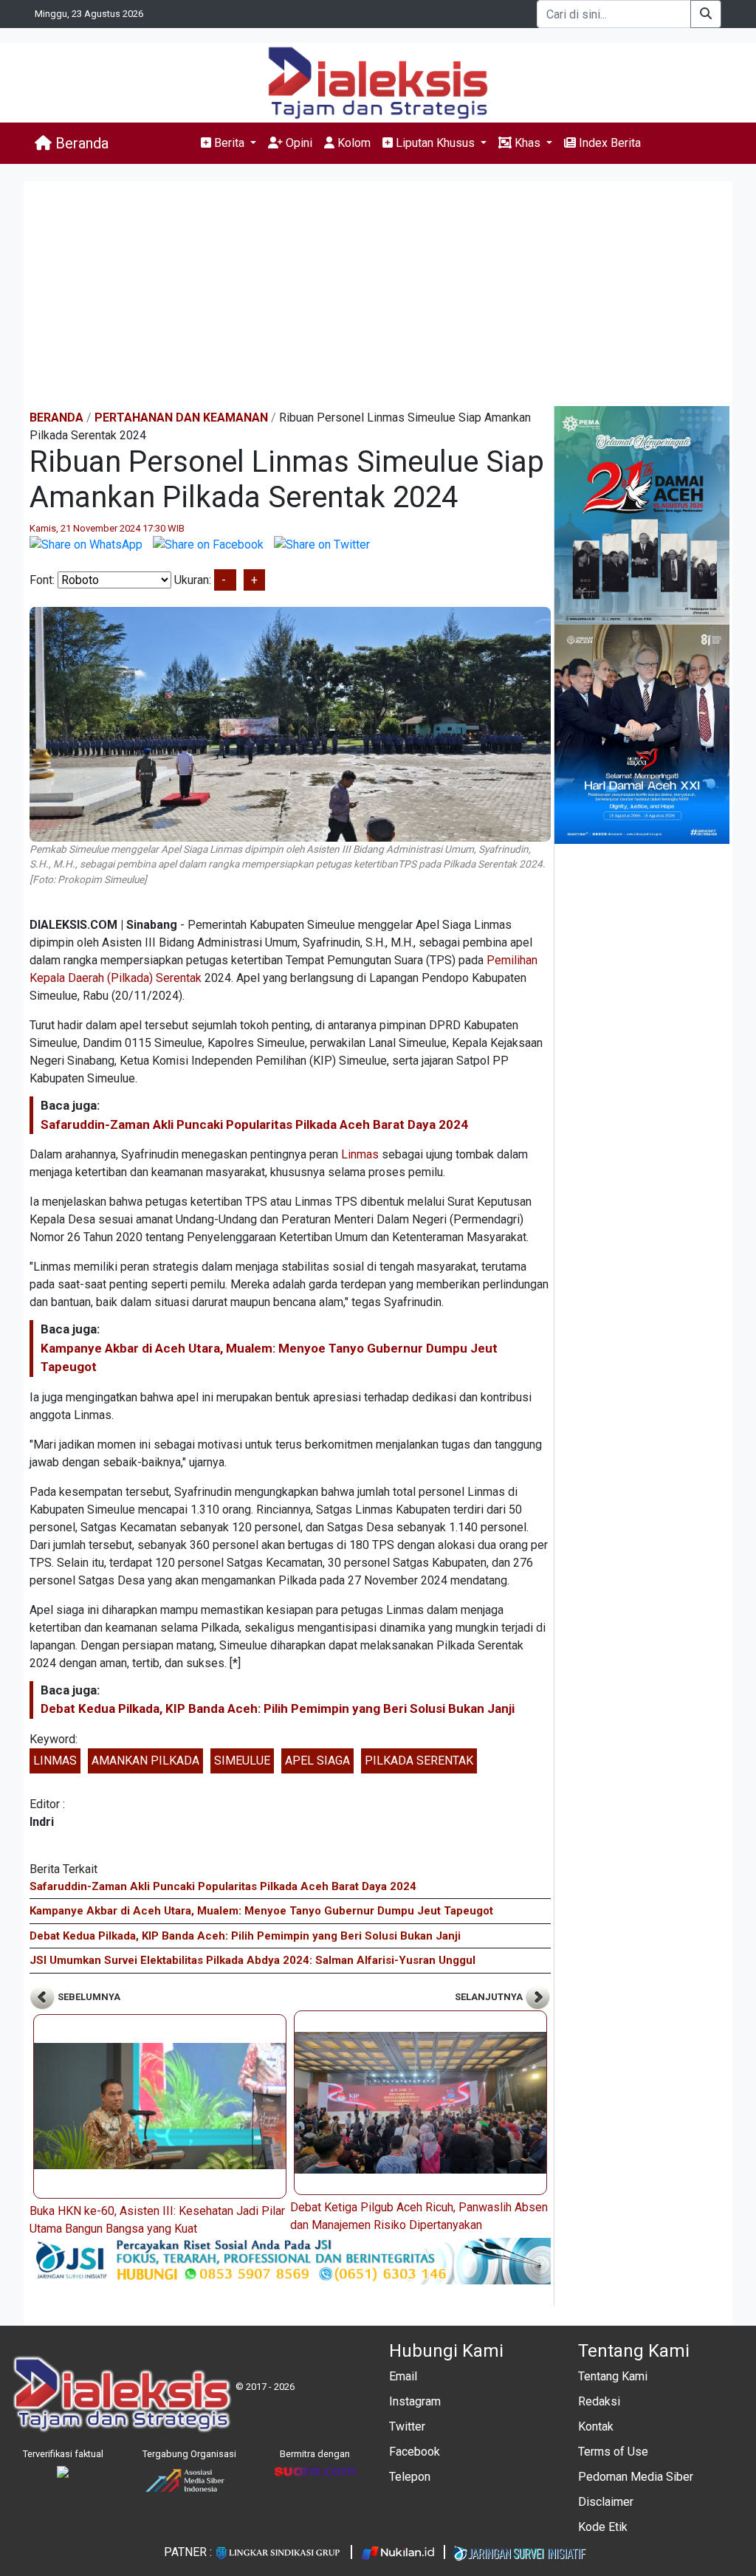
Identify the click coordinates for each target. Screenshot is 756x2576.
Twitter (407, 2426)
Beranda (80, 143)
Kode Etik (603, 2527)
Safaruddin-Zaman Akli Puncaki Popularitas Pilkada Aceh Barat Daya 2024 (254, 1124)
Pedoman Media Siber (636, 2477)
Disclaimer (606, 2502)
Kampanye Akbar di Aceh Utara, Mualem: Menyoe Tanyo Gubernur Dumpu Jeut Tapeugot (261, 1911)
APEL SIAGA (317, 1761)
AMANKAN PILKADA (145, 1761)
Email (403, 2376)
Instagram (415, 2401)
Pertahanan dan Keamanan (181, 418)
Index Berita (608, 143)
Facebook (415, 2452)
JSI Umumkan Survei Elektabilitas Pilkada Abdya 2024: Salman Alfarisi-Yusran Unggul (252, 1960)
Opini (298, 143)
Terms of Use (613, 2452)
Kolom (353, 143)
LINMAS (55, 1761)
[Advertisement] (378, 295)
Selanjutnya (490, 1997)
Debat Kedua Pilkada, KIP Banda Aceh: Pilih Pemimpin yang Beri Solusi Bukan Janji (278, 1708)
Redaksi (599, 2401)
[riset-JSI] (290, 2260)
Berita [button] (229, 143)
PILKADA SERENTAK (419, 1761)
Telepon (410, 2477)
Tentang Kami (613, 2376)
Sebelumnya (88, 1997)
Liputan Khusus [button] (435, 143)
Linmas (360, 1154)
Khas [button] (528, 143)
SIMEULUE (242, 1761)
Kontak (596, 2426)
